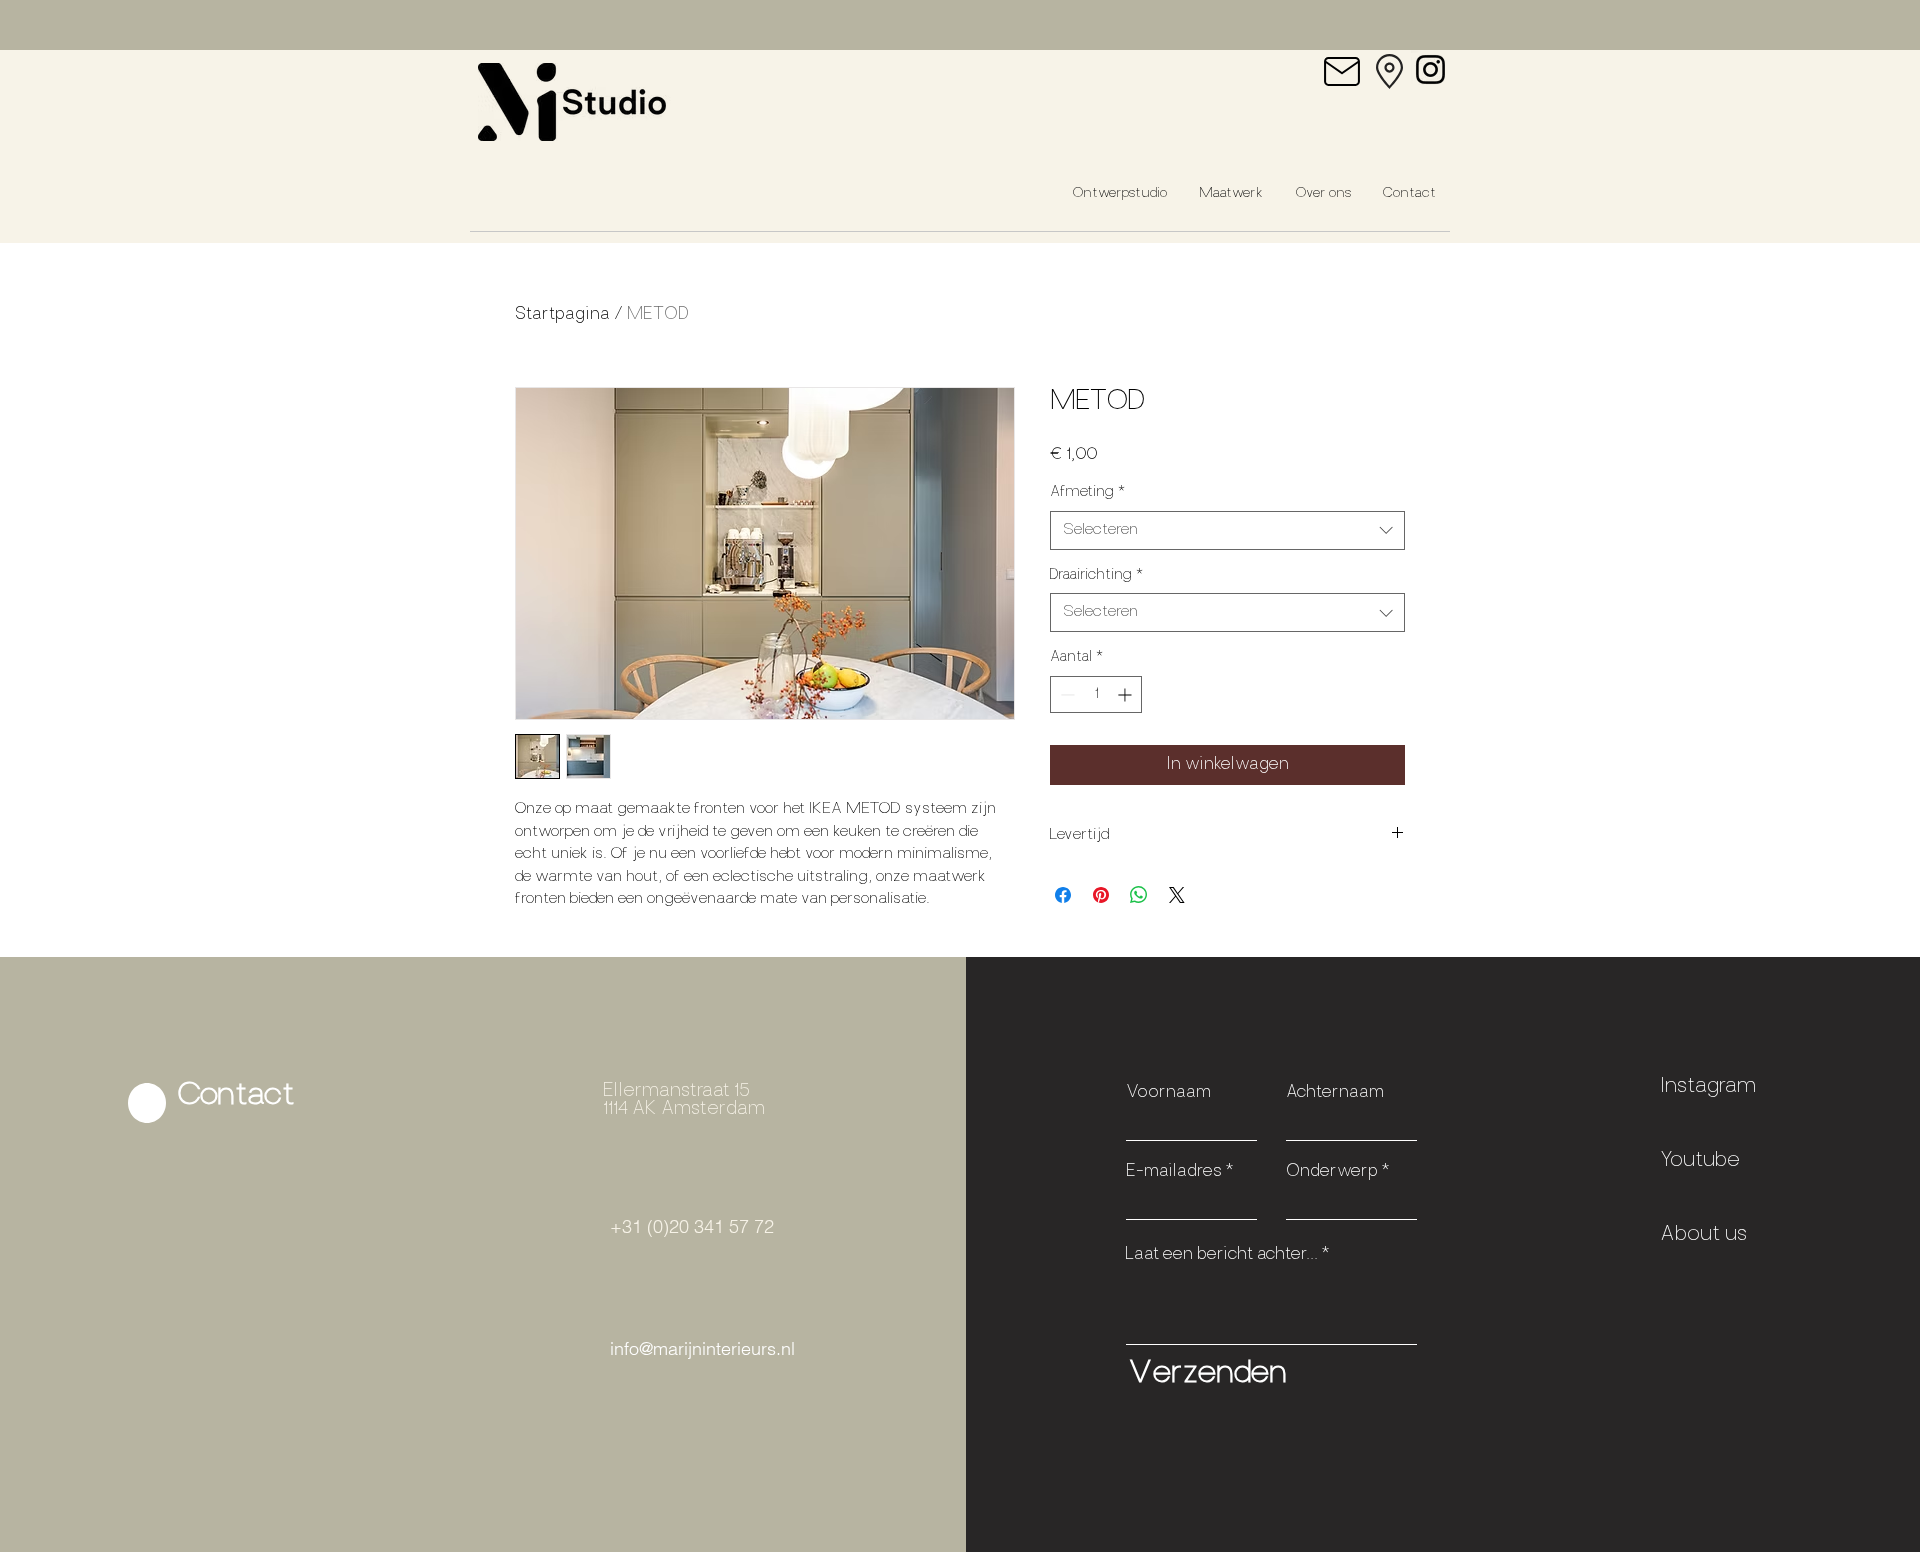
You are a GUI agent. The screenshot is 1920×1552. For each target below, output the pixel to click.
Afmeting (1087, 492)
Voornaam (1168, 1093)
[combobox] (1227, 530)
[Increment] (1126, 694)
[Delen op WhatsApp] (1139, 895)
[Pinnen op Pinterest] (1101, 895)
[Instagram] (1430, 69)
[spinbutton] (1096, 694)
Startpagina (562, 315)
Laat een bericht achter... (1222, 1255)
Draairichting (1096, 575)
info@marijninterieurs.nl (702, 1348)
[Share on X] (1177, 895)
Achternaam (1335, 1093)
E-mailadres (1174, 1172)
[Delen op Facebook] (1063, 895)
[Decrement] (1065, 694)
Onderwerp (1332, 1172)
